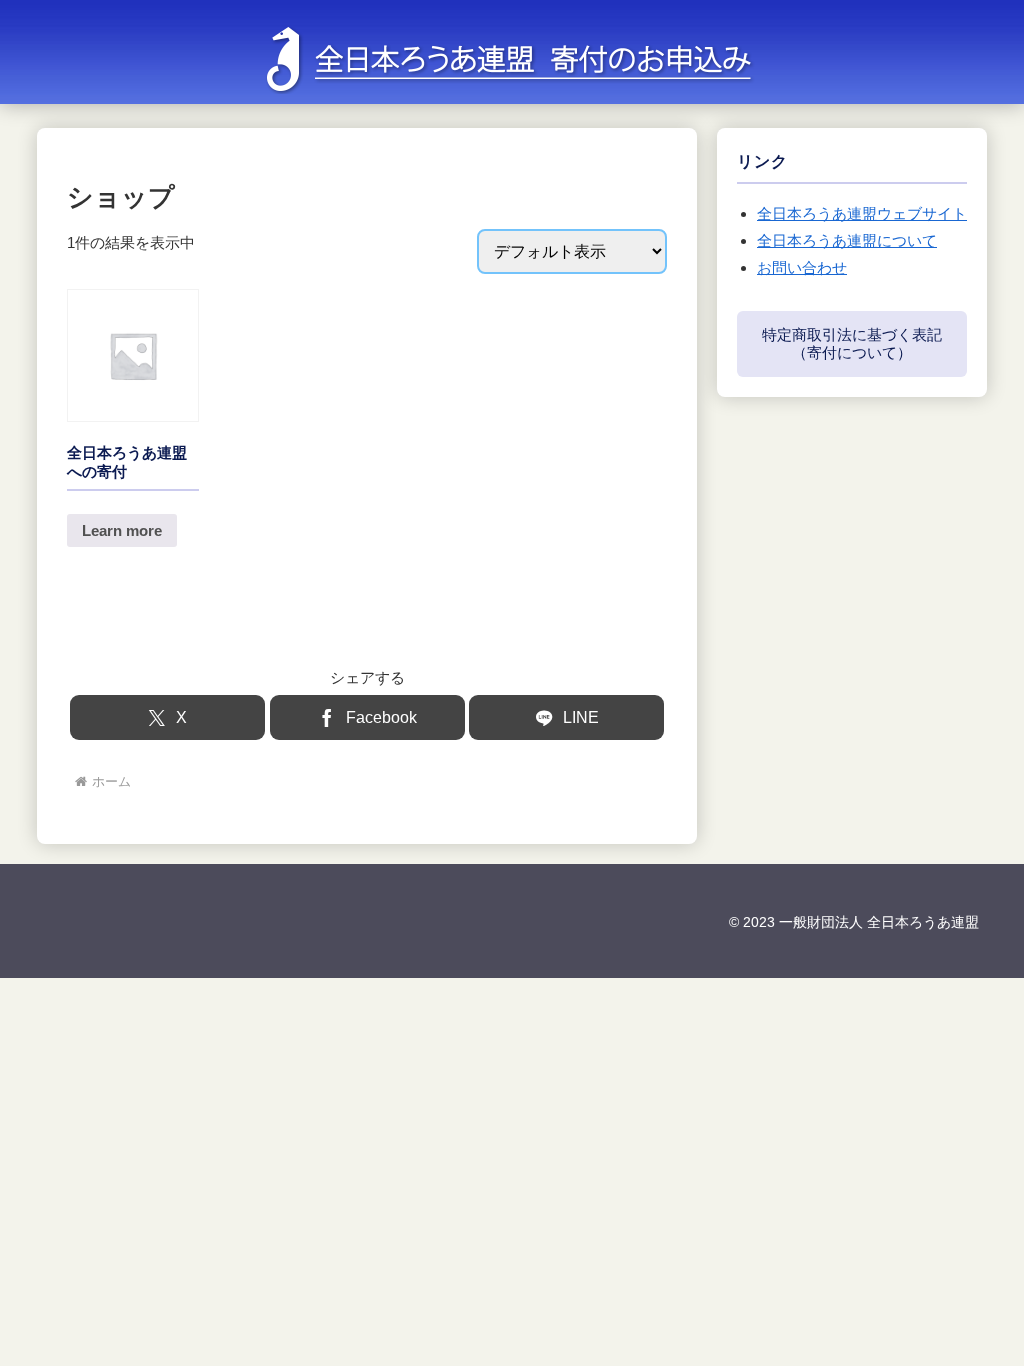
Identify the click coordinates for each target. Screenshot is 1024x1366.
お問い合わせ (802, 267)
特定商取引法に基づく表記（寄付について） (852, 343)
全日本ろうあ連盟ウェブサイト (862, 213)
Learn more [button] (122, 530)
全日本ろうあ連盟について (847, 240)
